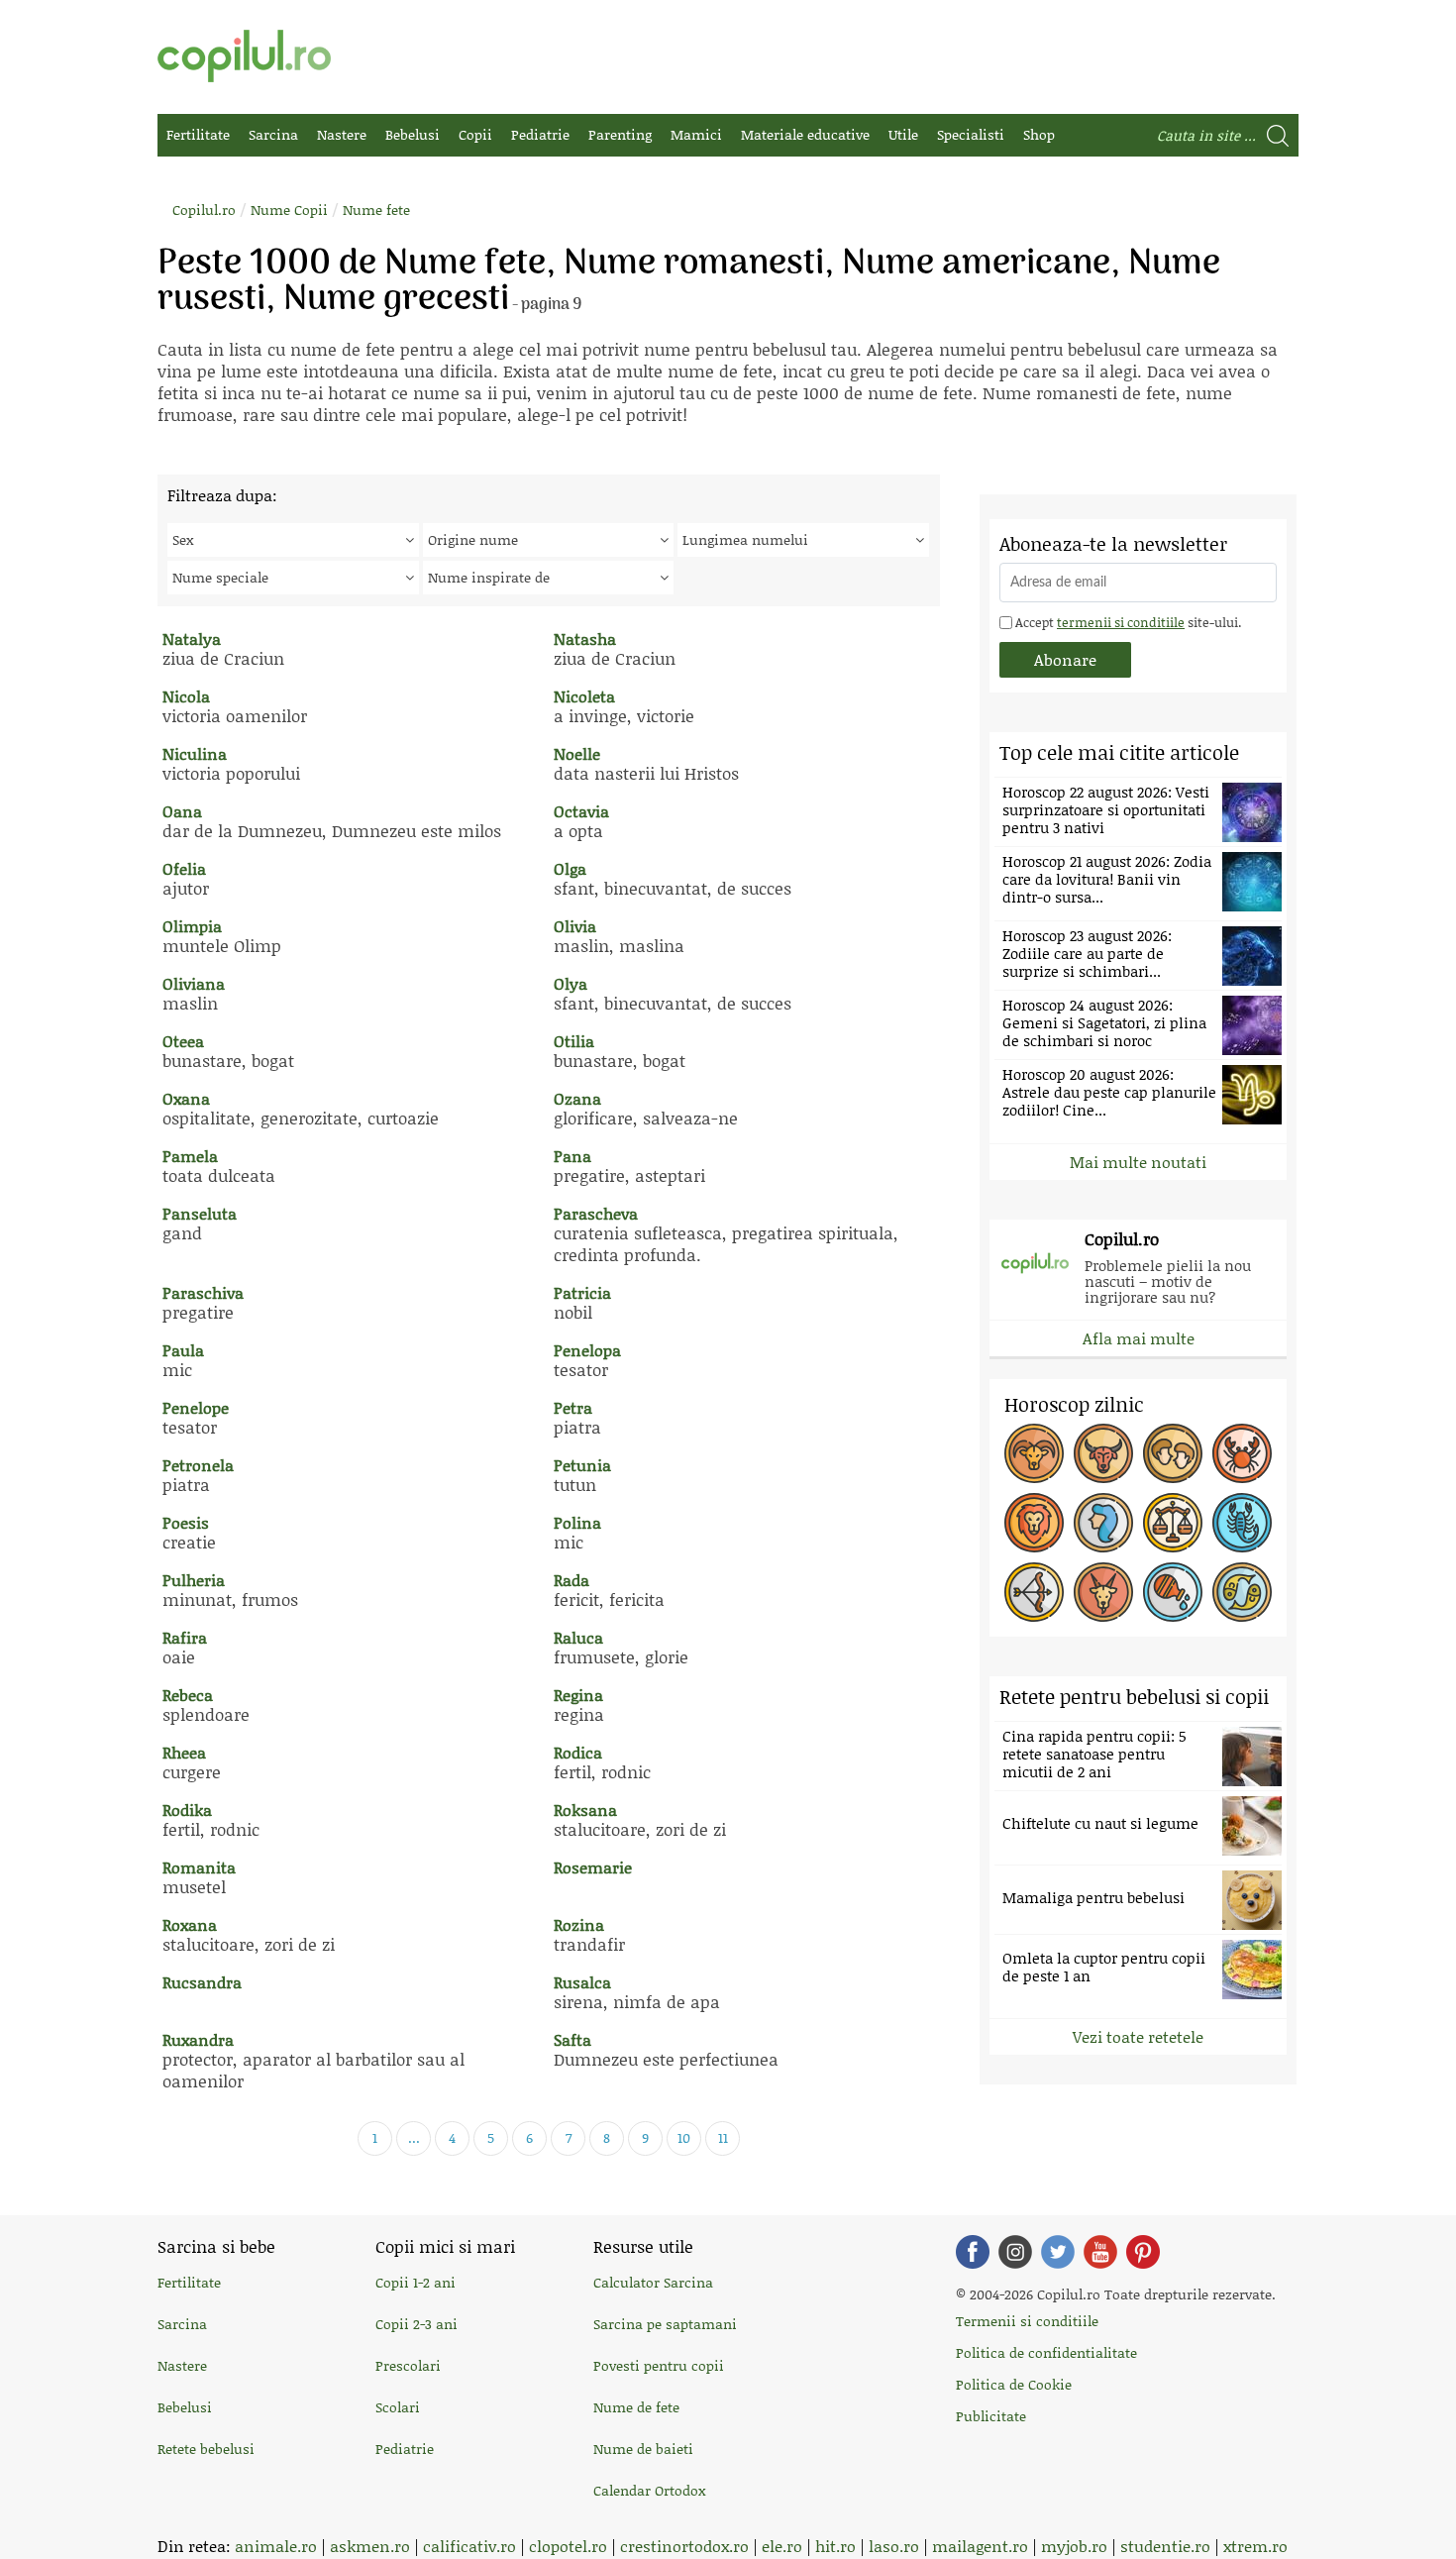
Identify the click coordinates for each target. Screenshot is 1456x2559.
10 (684, 2137)
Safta (572, 2039)
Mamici (696, 134)
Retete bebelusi (206, 2449)
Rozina (579, 1924)
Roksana (585, 1810)
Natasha (585, 639)
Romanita (199, 1867)
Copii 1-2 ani (416, 2282)
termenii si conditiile (1121, 622)
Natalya (192, 639)
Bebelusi (413, 134)
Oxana (186, 1098)
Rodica (578, 1752)
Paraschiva (203, 1292)
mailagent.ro (980, 2546)
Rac (1242, 1453)
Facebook (973, 2252)
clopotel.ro (568, 2546)
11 (723, 2137)
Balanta (1173, 1523)
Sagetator (1034, 1592)
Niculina (195, 753)
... (414, 2137)
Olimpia (192, 926)
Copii (475, 134)
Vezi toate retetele (1138, 2036)
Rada (572, 1580)
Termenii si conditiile (1027, 2321)
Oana (182, 811)
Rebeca (188, 1695)
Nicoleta (584, 696)
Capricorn (1103, 1592)
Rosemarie (593, 1867)
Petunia (582, 1465)
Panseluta (200, 1213)
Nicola (186, 696)
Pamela (190, 1156)
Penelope (196, 1407)
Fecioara (1103, 1523)
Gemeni (1173, 1453)
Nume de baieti (643, 2449)
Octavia (581, 811)
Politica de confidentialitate (1046, 2352)
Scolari (398, 2407)
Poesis (186, 1522)
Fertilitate (198, 134)
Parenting (620, 134)
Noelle (577, 753)
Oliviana (194, 983)
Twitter (1058, 2252)
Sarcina (273, 134)
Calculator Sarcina (653, 2282)
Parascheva (596, 1213)
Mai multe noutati (1138, 1162)
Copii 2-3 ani (416, 2324)
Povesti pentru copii (659, 2365)
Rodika (187, 1810)
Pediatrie (540, 134)
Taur (1103, 1453)
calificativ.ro (469, 2546)
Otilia (574, 1041)
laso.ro (894, 2546)
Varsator (1173, 1592)
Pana (572, 1156)
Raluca (578, 1637)
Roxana (190, 1924)
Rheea (184, 1752)
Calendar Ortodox (649, 2490)
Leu (1034, 1523)
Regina (578, 1695)
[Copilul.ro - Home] (244, 56)
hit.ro (835, 2546)
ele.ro (782, 2546)
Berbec (1034, 1453)
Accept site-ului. (1127, 622)
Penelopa (587, 1350)
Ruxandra (198, 2039)
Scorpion (1242, 1523)
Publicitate (991, 2416)
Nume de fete (636, 2407)
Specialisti (971, 134)
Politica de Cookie (1014, 2384)
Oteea (183, 1041)
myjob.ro (1074, 2546)
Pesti (1242, 1592)
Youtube (1100, 2252)
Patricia (582, 1292)
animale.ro (276, 2546)
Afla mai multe (1139, 1338)
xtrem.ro (1255, 2546)
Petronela (198, 1465)
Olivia (575, 926)
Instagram (1015, 2252)
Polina (577, 1522)
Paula (183, 1350)
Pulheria (194, 1580)
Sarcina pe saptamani (665, 2324)
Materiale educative (805, 134)
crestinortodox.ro (684, 2546)
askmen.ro (370, 2546)
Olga (570, 868)
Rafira (185, 1637)
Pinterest (1143, 2252)
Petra (573, 1407)
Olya (571, 983)
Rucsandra (202, 1982)
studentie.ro (1165, 2546)
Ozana (577, 1098)
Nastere (342, 134)
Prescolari (408, 2365)
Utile (903, 134)
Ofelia (184, 868)
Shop (1039, 134)
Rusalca (582, 1982)
